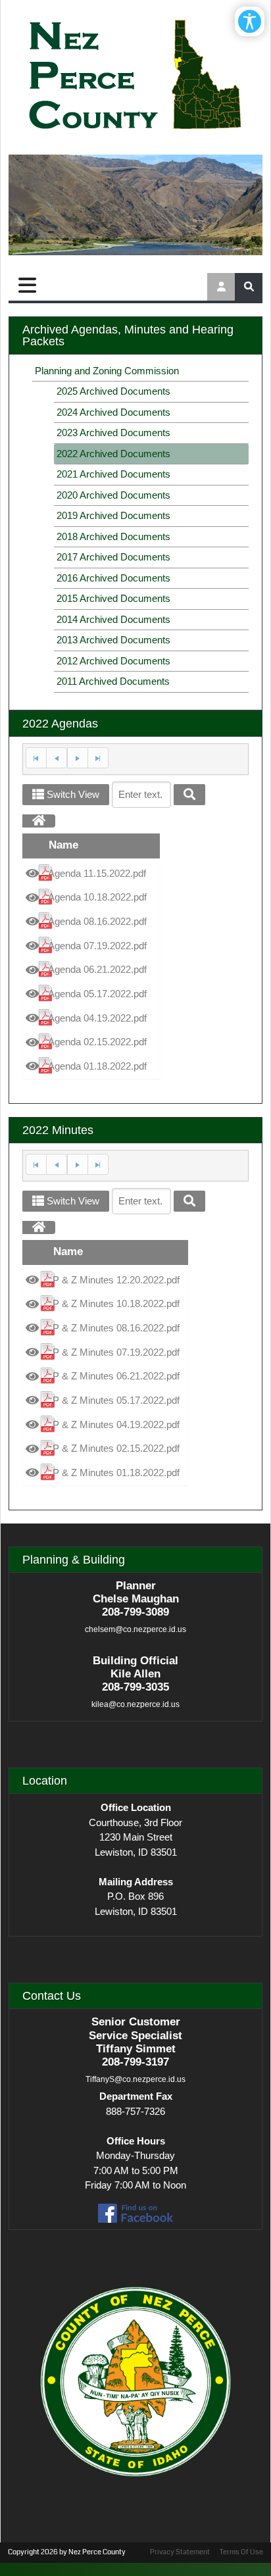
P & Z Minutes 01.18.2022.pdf (116, 1473)
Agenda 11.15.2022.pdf (97, 873)
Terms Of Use (241, 2552)
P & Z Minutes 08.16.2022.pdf (116, 1328)
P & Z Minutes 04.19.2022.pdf (116, 1424)
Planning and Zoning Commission (107, 371)
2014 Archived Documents (113, 619)
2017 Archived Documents (113, 557)
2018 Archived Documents (113, 536)
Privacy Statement (180, 2552)
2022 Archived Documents (113, 454)
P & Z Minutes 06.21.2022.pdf (116, 1376)
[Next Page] (77, 758)
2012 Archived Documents (113, 661)
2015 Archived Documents (113, 598)
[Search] (189, 795)
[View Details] (32, 874)
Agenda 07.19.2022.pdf (97, 946)
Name (63, 845)
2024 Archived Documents (113, 412)
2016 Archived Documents (113, 578)
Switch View (72, 794)
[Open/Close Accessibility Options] (250, 21)
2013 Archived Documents (113, 640)
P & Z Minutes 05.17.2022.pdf (116, 1400)
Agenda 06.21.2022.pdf (97, 969)
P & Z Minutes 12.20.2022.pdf (116, 1280)
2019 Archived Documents (113, 515)
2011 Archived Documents (113, 681)
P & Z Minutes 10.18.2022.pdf (116, 1303)
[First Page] (36, 758)
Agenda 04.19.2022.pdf (97, 1018)
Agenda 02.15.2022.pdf (97, 1042)
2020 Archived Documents (113, 495)
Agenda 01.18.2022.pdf (97, 1066)
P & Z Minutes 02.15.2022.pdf (116, 1448)
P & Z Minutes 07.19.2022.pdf (116, 1352)
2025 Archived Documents (113, 391)
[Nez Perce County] (135, 76)
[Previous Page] (57, 758)
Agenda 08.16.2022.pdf (97, 921)
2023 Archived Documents (113, 433)
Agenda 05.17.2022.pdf (97, 994)
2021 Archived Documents (113, 474)
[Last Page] (98, 758)
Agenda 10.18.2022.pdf (97, 897)
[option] (91, 874)
